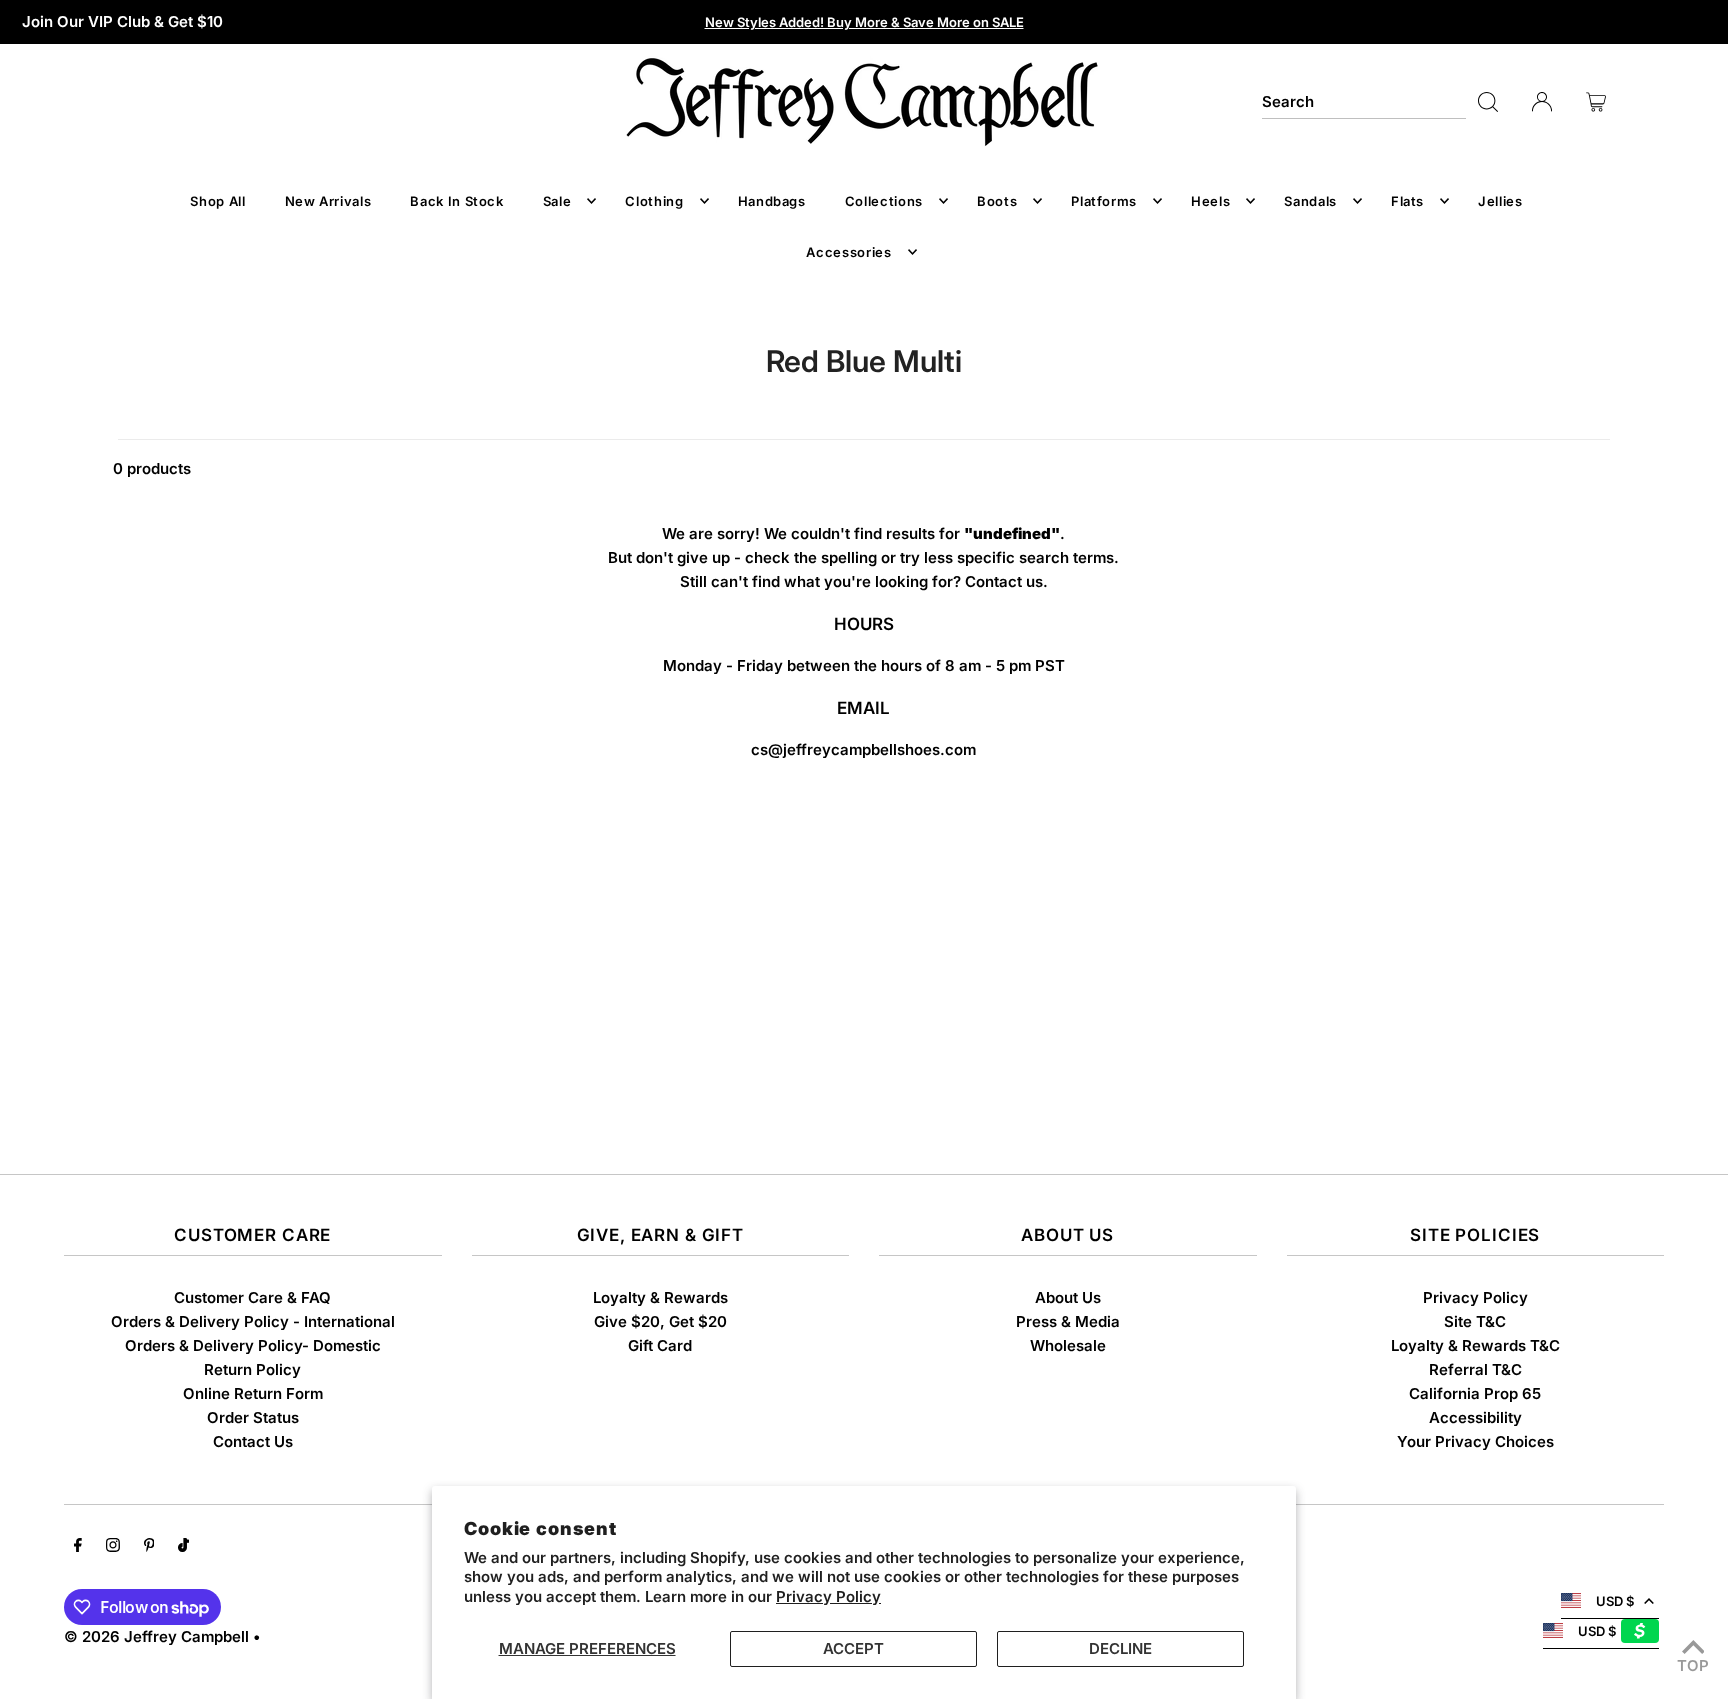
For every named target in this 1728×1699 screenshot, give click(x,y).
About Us (1068, 1297)
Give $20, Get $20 (660, 1321)
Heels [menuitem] (1210, 201)
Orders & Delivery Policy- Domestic (253, 1345)
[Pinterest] (149, 1547)
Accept (853, 1648)
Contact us (1004, 581)
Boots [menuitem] (997, 201)
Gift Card (660, 1345)
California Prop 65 (1475, 1393)
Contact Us (253, 1441)
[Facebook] (78, 1547)
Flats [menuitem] (1407, 201)
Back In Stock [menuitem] (456, 201)
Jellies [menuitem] (1500, 201)
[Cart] (1596, 102)
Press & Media (1068, 1321)
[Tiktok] (183, 1547)
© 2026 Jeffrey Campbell (156, 1636)
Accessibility (1475, 1417)
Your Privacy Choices (1475, 1441)
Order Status (253, 1417)
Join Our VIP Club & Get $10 (122, 21)
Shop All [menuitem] (217, 201)
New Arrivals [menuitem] (328, 201)
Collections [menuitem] (884, 201)
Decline (1120, 1648)
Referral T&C (1475, 1369)
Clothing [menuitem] (654, 201)
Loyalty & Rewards (660, 1297)
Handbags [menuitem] (772, 201)
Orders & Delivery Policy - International (253, 1321)
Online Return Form (253, 1393)
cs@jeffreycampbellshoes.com (863, 749)
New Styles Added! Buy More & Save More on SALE (864, 22)
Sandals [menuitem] (1310, 201)
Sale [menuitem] (557, 201)
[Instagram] (113, 1547)
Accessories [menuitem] (848, 252)
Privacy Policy (828, 1596)
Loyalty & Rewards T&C (1475, 1345)
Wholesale (1068, 1345)
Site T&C (1475, 1321)
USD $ (1615, 1601)
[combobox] (1364, 102)
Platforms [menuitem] (1104, 201)
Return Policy (252, 1369)
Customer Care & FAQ (252, 1297)
